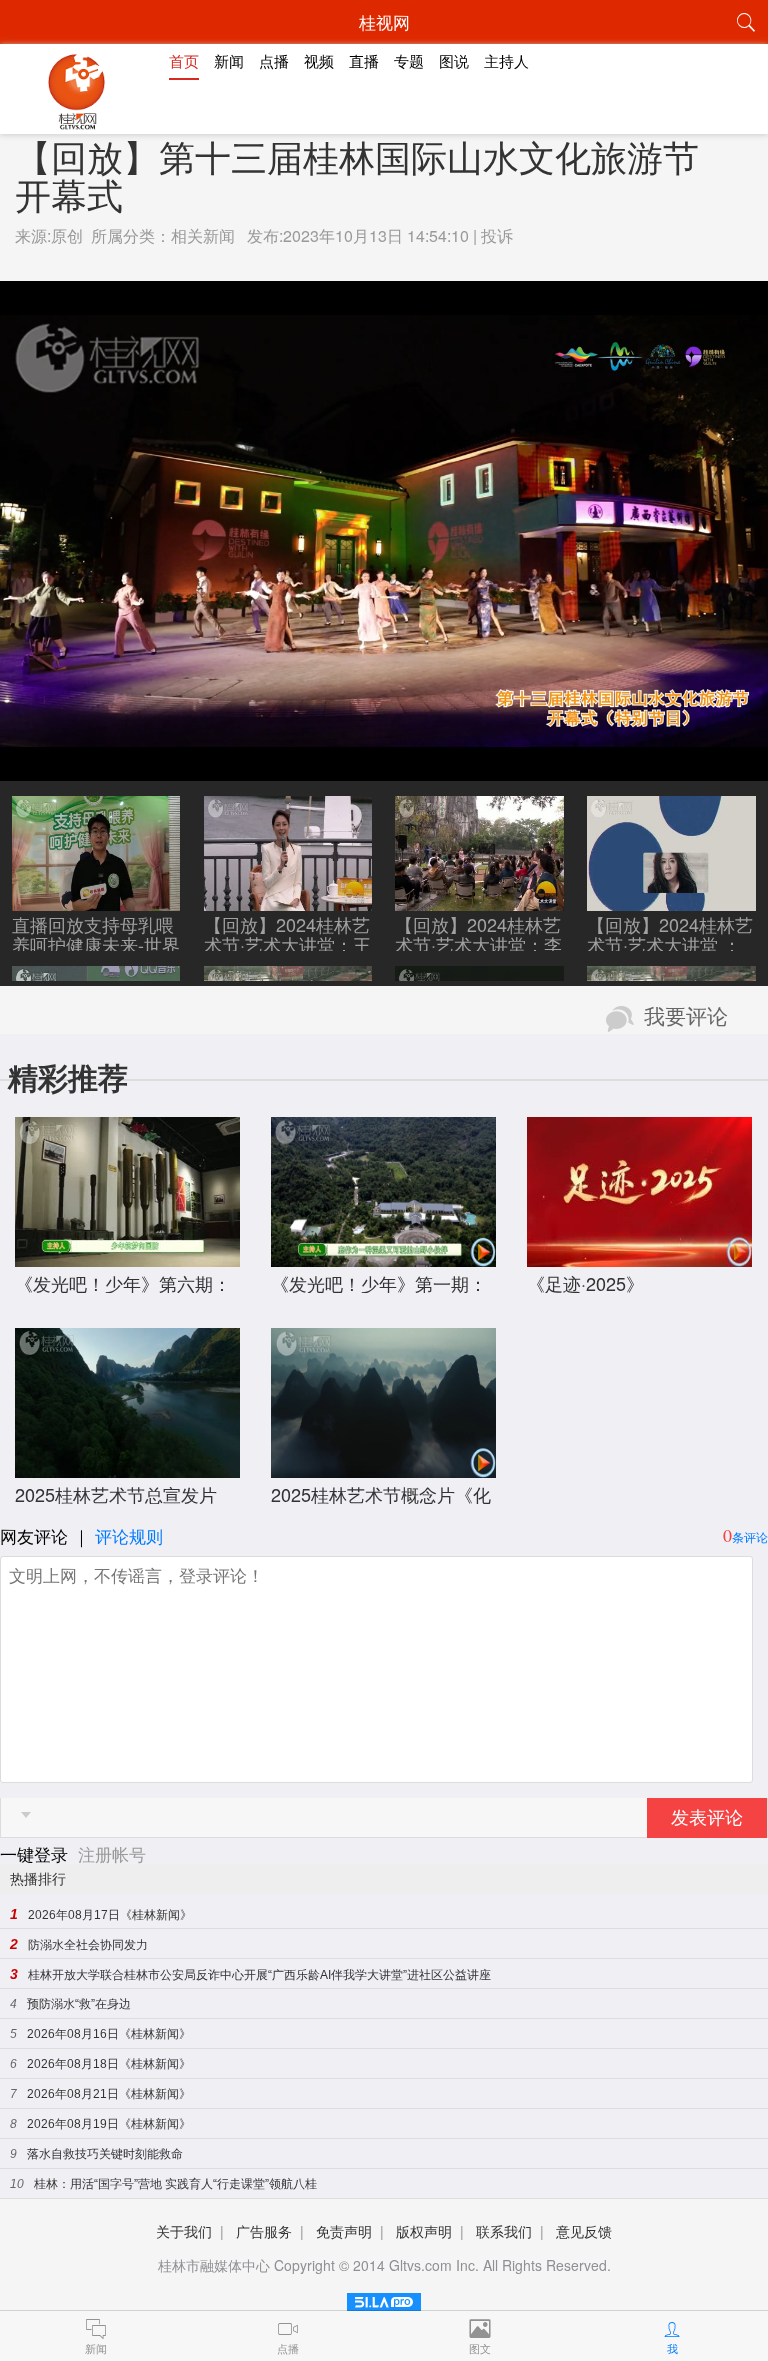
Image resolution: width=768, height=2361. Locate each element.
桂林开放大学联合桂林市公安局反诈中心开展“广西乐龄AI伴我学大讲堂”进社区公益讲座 (259, 1975)
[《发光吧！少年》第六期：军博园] (127, 1256)
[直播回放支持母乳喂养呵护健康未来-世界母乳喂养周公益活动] (96, 900)
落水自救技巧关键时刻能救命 (105, 2154)
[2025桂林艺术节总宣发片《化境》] (127, 1467)
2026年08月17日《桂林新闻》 (110, 1915)
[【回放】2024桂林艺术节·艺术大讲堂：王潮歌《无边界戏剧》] (288, 900)
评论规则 (129, 1535)
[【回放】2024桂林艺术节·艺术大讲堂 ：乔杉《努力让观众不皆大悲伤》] (671, 900)
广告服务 (264, 2231)
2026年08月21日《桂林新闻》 (109, 2094)
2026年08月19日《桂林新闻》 (109, 2124)
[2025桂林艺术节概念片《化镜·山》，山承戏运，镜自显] (383, 1467)
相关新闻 (203, 235)
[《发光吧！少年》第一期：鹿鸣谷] (383, 1256)
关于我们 (184, 2231)
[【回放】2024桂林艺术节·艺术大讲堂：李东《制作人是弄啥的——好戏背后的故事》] (479, 900)
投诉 (497, 235)
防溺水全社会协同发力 (88, 1945)
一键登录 (36, 1853)
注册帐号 (112, 1853)
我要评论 (686, 1017)
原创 (67, 235)
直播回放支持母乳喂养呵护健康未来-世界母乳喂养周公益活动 (96, 944)
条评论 (750, 1536)
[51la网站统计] (384, 2298)
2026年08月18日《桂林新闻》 (109, 2064)
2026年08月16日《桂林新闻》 (109, 2034)
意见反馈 (584, 2231)
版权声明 (424, 2231)
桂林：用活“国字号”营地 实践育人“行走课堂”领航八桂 (175, 2184)
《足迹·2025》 (585, 1283)
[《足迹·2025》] (639, 1256)
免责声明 (344, 2231)
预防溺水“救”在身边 (79, 2004)
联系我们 (504, 2231)
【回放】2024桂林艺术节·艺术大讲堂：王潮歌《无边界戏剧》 (287, 944)
